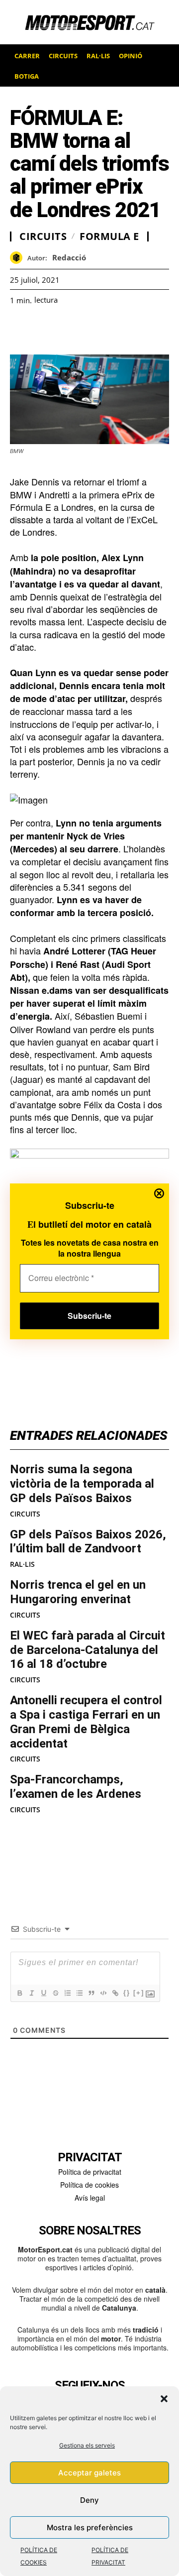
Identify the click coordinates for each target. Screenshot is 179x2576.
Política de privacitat (90, 2172)
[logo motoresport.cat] (89, 22)
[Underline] (43, 1993)
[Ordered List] (67, 1993)
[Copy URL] (111, 330)
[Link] (115, 1993)
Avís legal (90, 2198)
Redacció (69, 257)
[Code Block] (103, 1993)
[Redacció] (19, 258)
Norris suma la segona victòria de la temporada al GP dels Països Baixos (82, 1484)
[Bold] (19, 1993)
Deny (89, 2500)
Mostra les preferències (90, 2527)
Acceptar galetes (89, 2473)
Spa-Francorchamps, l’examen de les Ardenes (76, 1787)
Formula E (109, 236)
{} (127, 1993)
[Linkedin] (89, 330)
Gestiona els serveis (87, 2445)
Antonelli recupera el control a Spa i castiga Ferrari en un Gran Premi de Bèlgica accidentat (86, 1722)
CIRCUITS (25, 1514)
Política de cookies (89, 2185)
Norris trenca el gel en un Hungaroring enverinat (78, 1592)
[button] (164, 2399)
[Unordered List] (79, 1993)
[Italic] (31, 1993)
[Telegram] (134, 330)
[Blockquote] (91, 1993)
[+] (139, 1993)
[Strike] (55, 1993)
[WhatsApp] (43, 330)
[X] (66, 330)
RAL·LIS (22, 1564)
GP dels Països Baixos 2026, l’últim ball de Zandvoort (88, 1542)
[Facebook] (20, 330)
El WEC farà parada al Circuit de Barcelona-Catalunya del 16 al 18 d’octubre (88, 1650)
